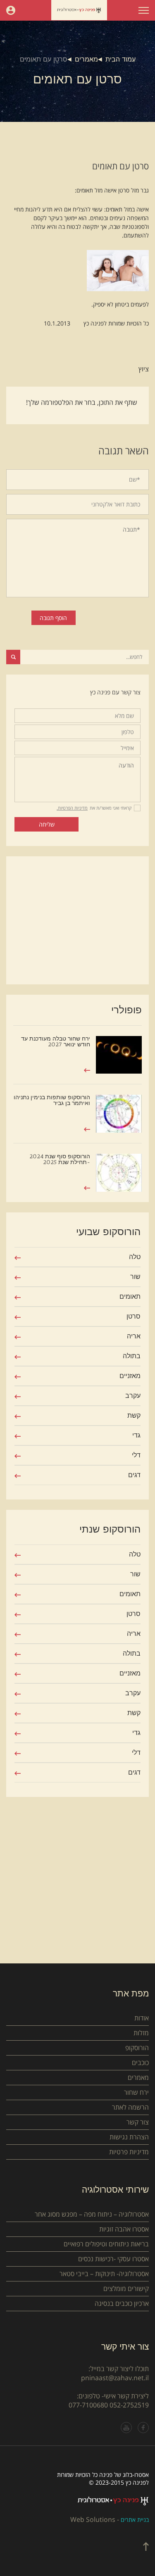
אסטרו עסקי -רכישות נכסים (113, 2259)
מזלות (141, 2033)
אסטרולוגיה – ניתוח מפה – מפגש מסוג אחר (92, 2214)
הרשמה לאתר (130, 2107)
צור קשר (138, 2122)
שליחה (47, 824)
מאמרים (86, 59)
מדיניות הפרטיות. (72, 808)
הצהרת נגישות (129, 2137)
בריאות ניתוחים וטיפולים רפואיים (106, 2244)
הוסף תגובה (53, 618)
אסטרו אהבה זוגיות (124, 2229)
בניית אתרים (135, 2520)
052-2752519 (129, 2405)
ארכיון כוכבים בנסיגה (122, 2303)
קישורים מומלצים (126, 2288)
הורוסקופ (137, 2048)
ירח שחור (136, 2092)
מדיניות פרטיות (129, 2152)
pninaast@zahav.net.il (115, 2378)
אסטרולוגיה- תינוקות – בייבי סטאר (104, 2274)
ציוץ (144, 369)
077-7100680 (88, 2405)
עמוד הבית (120, 59)
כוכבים (140, 2063)
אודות (142, 2018)
